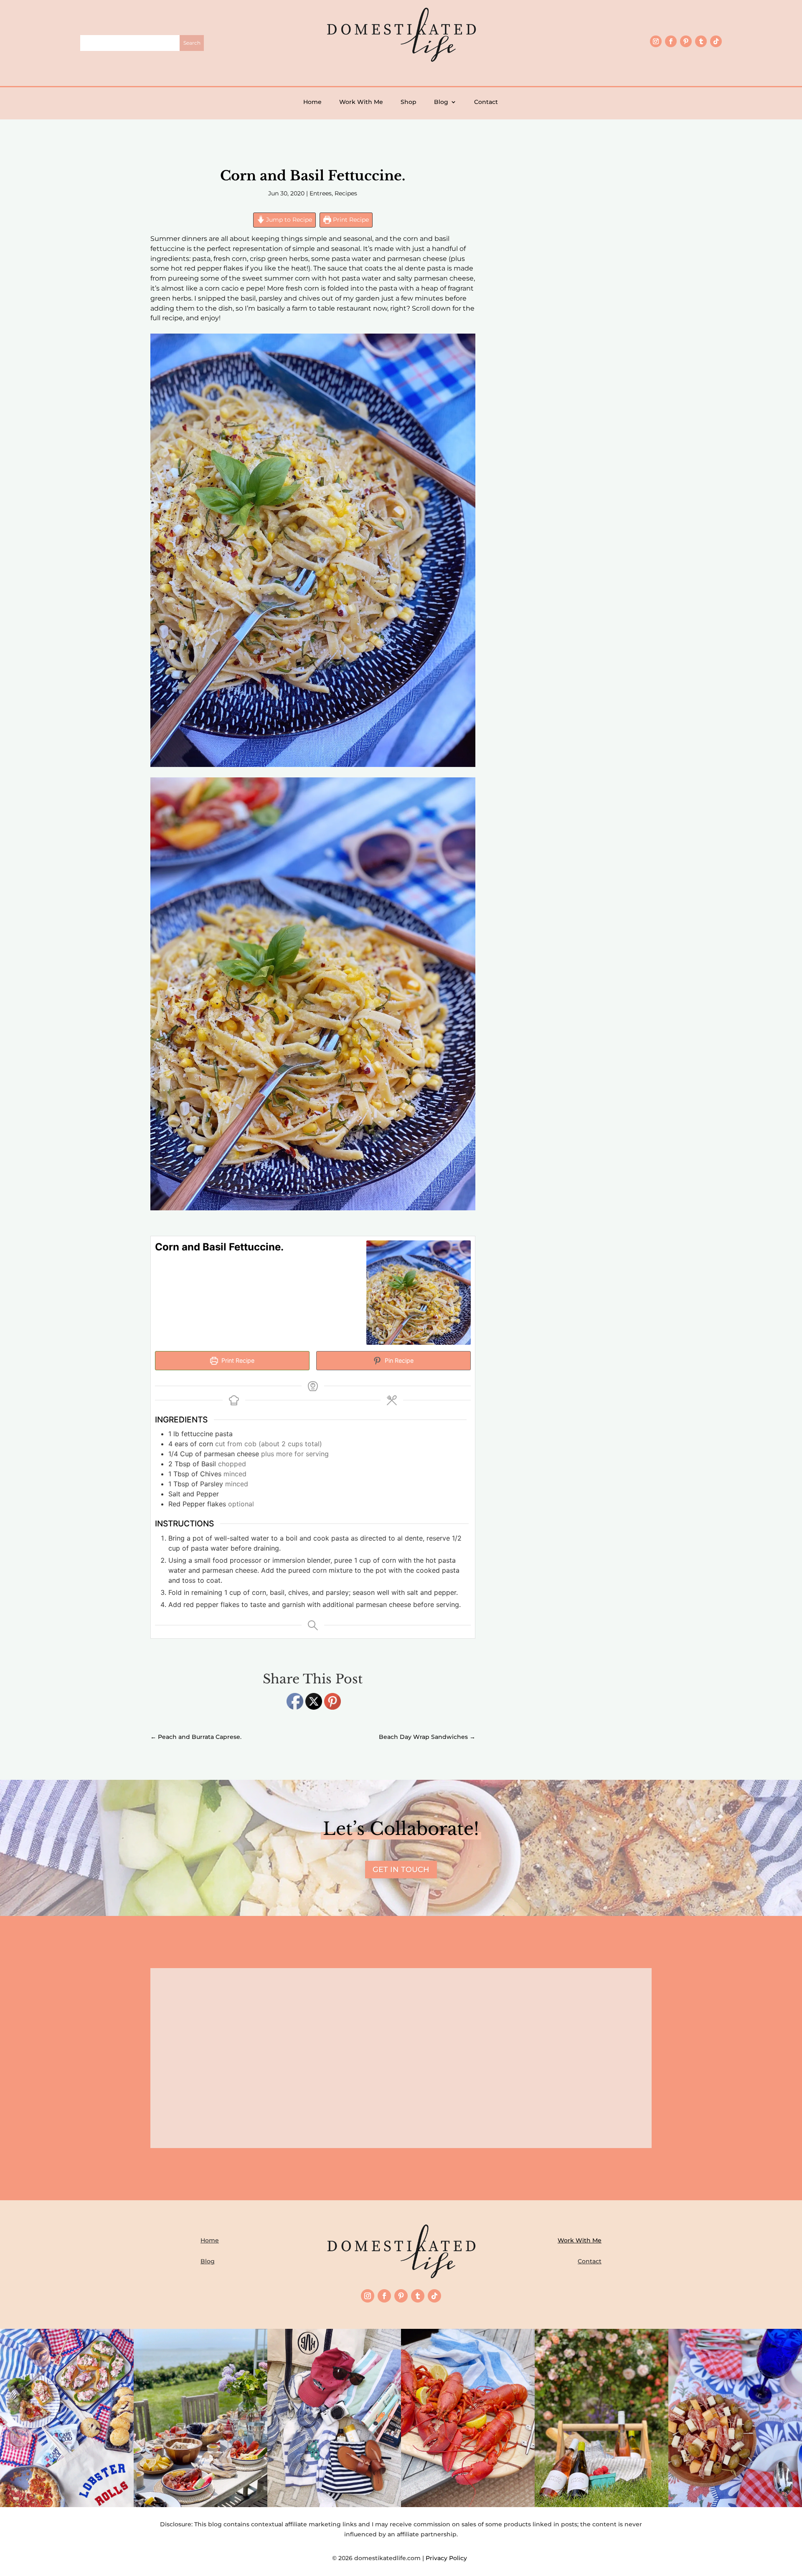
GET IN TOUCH (401, 1870)
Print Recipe (350, 220)
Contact (486, 102)
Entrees (321, 193)
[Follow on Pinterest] (686, 41)
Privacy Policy (448, 2558)
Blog (441, 102)
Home (312, 102)
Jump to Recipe (288, 220)
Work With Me (361, 102)
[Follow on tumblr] (701, 41)
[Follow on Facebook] (671, 41)
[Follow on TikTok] (716, 41)
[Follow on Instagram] (656, 41)
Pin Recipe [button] (398, 1360)
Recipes (346, 193)
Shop (409, 102)
